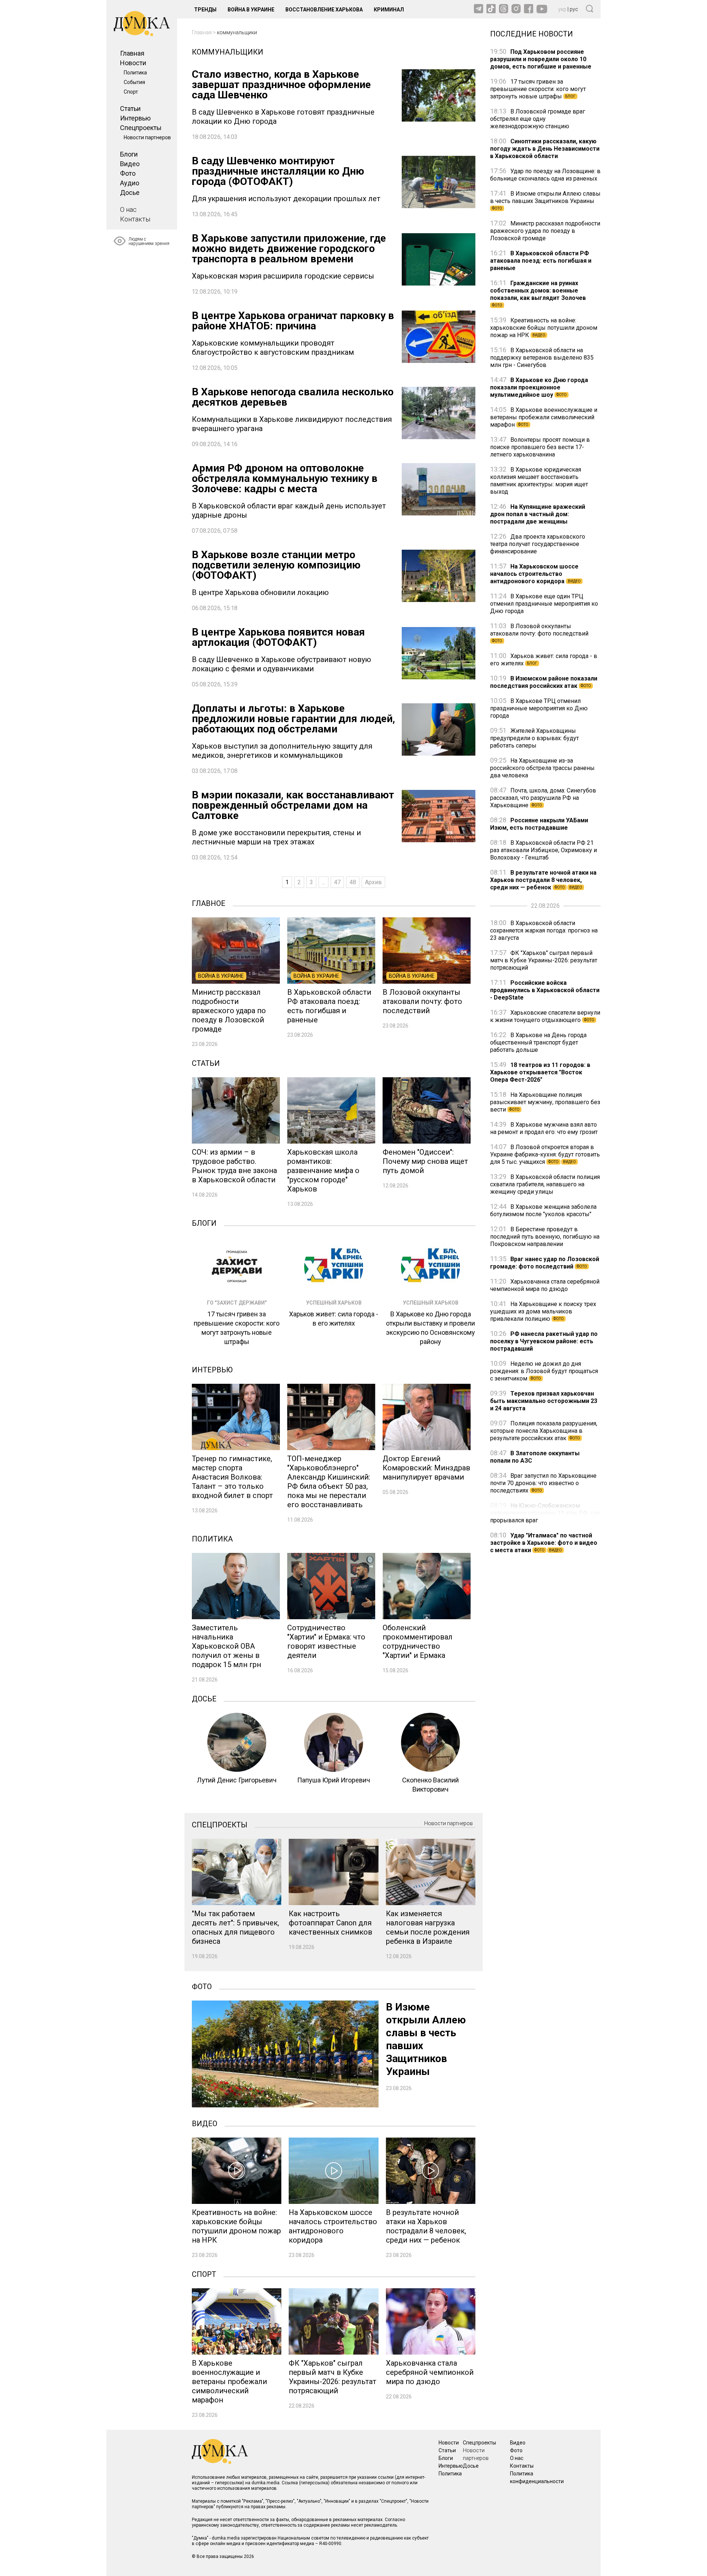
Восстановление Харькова (324, 10)
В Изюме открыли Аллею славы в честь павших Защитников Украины (545, 200)
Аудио (130, 183)
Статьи (130, 108)
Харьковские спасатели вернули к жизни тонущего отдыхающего (545, 1016)
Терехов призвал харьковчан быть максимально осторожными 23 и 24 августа (544, 1401)
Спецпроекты (141, 128)
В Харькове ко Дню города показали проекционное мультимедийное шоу (539, 387)
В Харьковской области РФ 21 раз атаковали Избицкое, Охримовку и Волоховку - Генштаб (544, 850)
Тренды (205, 10)
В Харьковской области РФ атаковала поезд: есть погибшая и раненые (541, 261)
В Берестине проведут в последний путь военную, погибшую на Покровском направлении (545, 1237)
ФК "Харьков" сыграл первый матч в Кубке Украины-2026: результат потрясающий (544, 960)
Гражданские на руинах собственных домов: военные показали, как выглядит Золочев (538, 293)
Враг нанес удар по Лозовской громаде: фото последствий (545, 1263)
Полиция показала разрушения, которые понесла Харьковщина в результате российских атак (544, 1431)
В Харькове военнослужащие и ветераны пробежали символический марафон (544, 417)
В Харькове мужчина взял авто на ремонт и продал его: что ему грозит (544, 1128)
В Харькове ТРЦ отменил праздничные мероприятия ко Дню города (539, 708)
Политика (135, 73)
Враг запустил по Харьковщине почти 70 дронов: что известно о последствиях (543, 1483)
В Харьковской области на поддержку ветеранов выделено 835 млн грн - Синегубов (542, 358)
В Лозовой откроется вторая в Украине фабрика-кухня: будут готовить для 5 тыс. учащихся (545, 1154)
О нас (128, 209)
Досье (130, 192)
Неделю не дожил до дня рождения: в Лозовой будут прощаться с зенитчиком (544, 1371)
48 (353, 882)
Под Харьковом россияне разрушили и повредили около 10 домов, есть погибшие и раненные (541, 59)
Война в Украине (251, 10)
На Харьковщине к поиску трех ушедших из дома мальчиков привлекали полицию (543, 1311)
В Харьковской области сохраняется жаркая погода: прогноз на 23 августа (544, 930)
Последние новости (532, 33)
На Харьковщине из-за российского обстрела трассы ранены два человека (542, 768)
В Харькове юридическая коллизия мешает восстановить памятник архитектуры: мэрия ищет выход (539, 481)
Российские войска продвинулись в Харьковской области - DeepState (545, 990)
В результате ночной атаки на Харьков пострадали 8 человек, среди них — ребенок (543, 880)
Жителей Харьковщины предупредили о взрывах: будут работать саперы (534, 738)
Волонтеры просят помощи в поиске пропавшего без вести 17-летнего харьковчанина (540, 447)
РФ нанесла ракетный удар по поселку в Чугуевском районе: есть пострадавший (544, 1341)
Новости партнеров (147, 137)
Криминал (389, 10)
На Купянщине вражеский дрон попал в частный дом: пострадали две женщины (538, 514)
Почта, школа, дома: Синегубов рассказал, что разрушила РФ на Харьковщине (543, 798)
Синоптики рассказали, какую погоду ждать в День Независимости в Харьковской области (545, 149)
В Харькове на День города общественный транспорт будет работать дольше (538, 1042)
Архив (373, 882)
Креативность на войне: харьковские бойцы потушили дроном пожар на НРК (544, 328)
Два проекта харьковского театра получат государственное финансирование (538, 544)
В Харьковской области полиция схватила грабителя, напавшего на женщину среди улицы (545, 1184)
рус (574, 9)
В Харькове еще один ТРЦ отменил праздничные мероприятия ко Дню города (544, 604)
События (134, 82)
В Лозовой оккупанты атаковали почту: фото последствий (539, 633)
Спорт (131, 92)
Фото (128, 173)
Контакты (135, 219)
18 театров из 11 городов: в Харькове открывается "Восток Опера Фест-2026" (540, 1072)
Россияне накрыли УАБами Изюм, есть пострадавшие (539, 824)
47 (337, 882)
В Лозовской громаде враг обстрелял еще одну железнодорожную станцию (538, 119)
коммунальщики (237, 32)
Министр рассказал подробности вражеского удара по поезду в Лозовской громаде (545, 231)
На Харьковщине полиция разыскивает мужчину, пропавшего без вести (545, 1102)
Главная (132, 53)
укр (562, 9)
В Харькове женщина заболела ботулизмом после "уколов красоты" (543, 1210)
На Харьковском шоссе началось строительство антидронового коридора (535, 574)
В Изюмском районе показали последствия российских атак (544, 682)
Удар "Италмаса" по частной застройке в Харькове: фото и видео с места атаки (544, 1543)
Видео (130, 164)
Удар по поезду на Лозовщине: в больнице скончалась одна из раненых (545, 175)
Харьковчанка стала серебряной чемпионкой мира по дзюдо (545, 1285)
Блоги (129, 154)
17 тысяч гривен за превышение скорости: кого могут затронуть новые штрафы (538, 89)
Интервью (135, 118)
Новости (133, 63)
